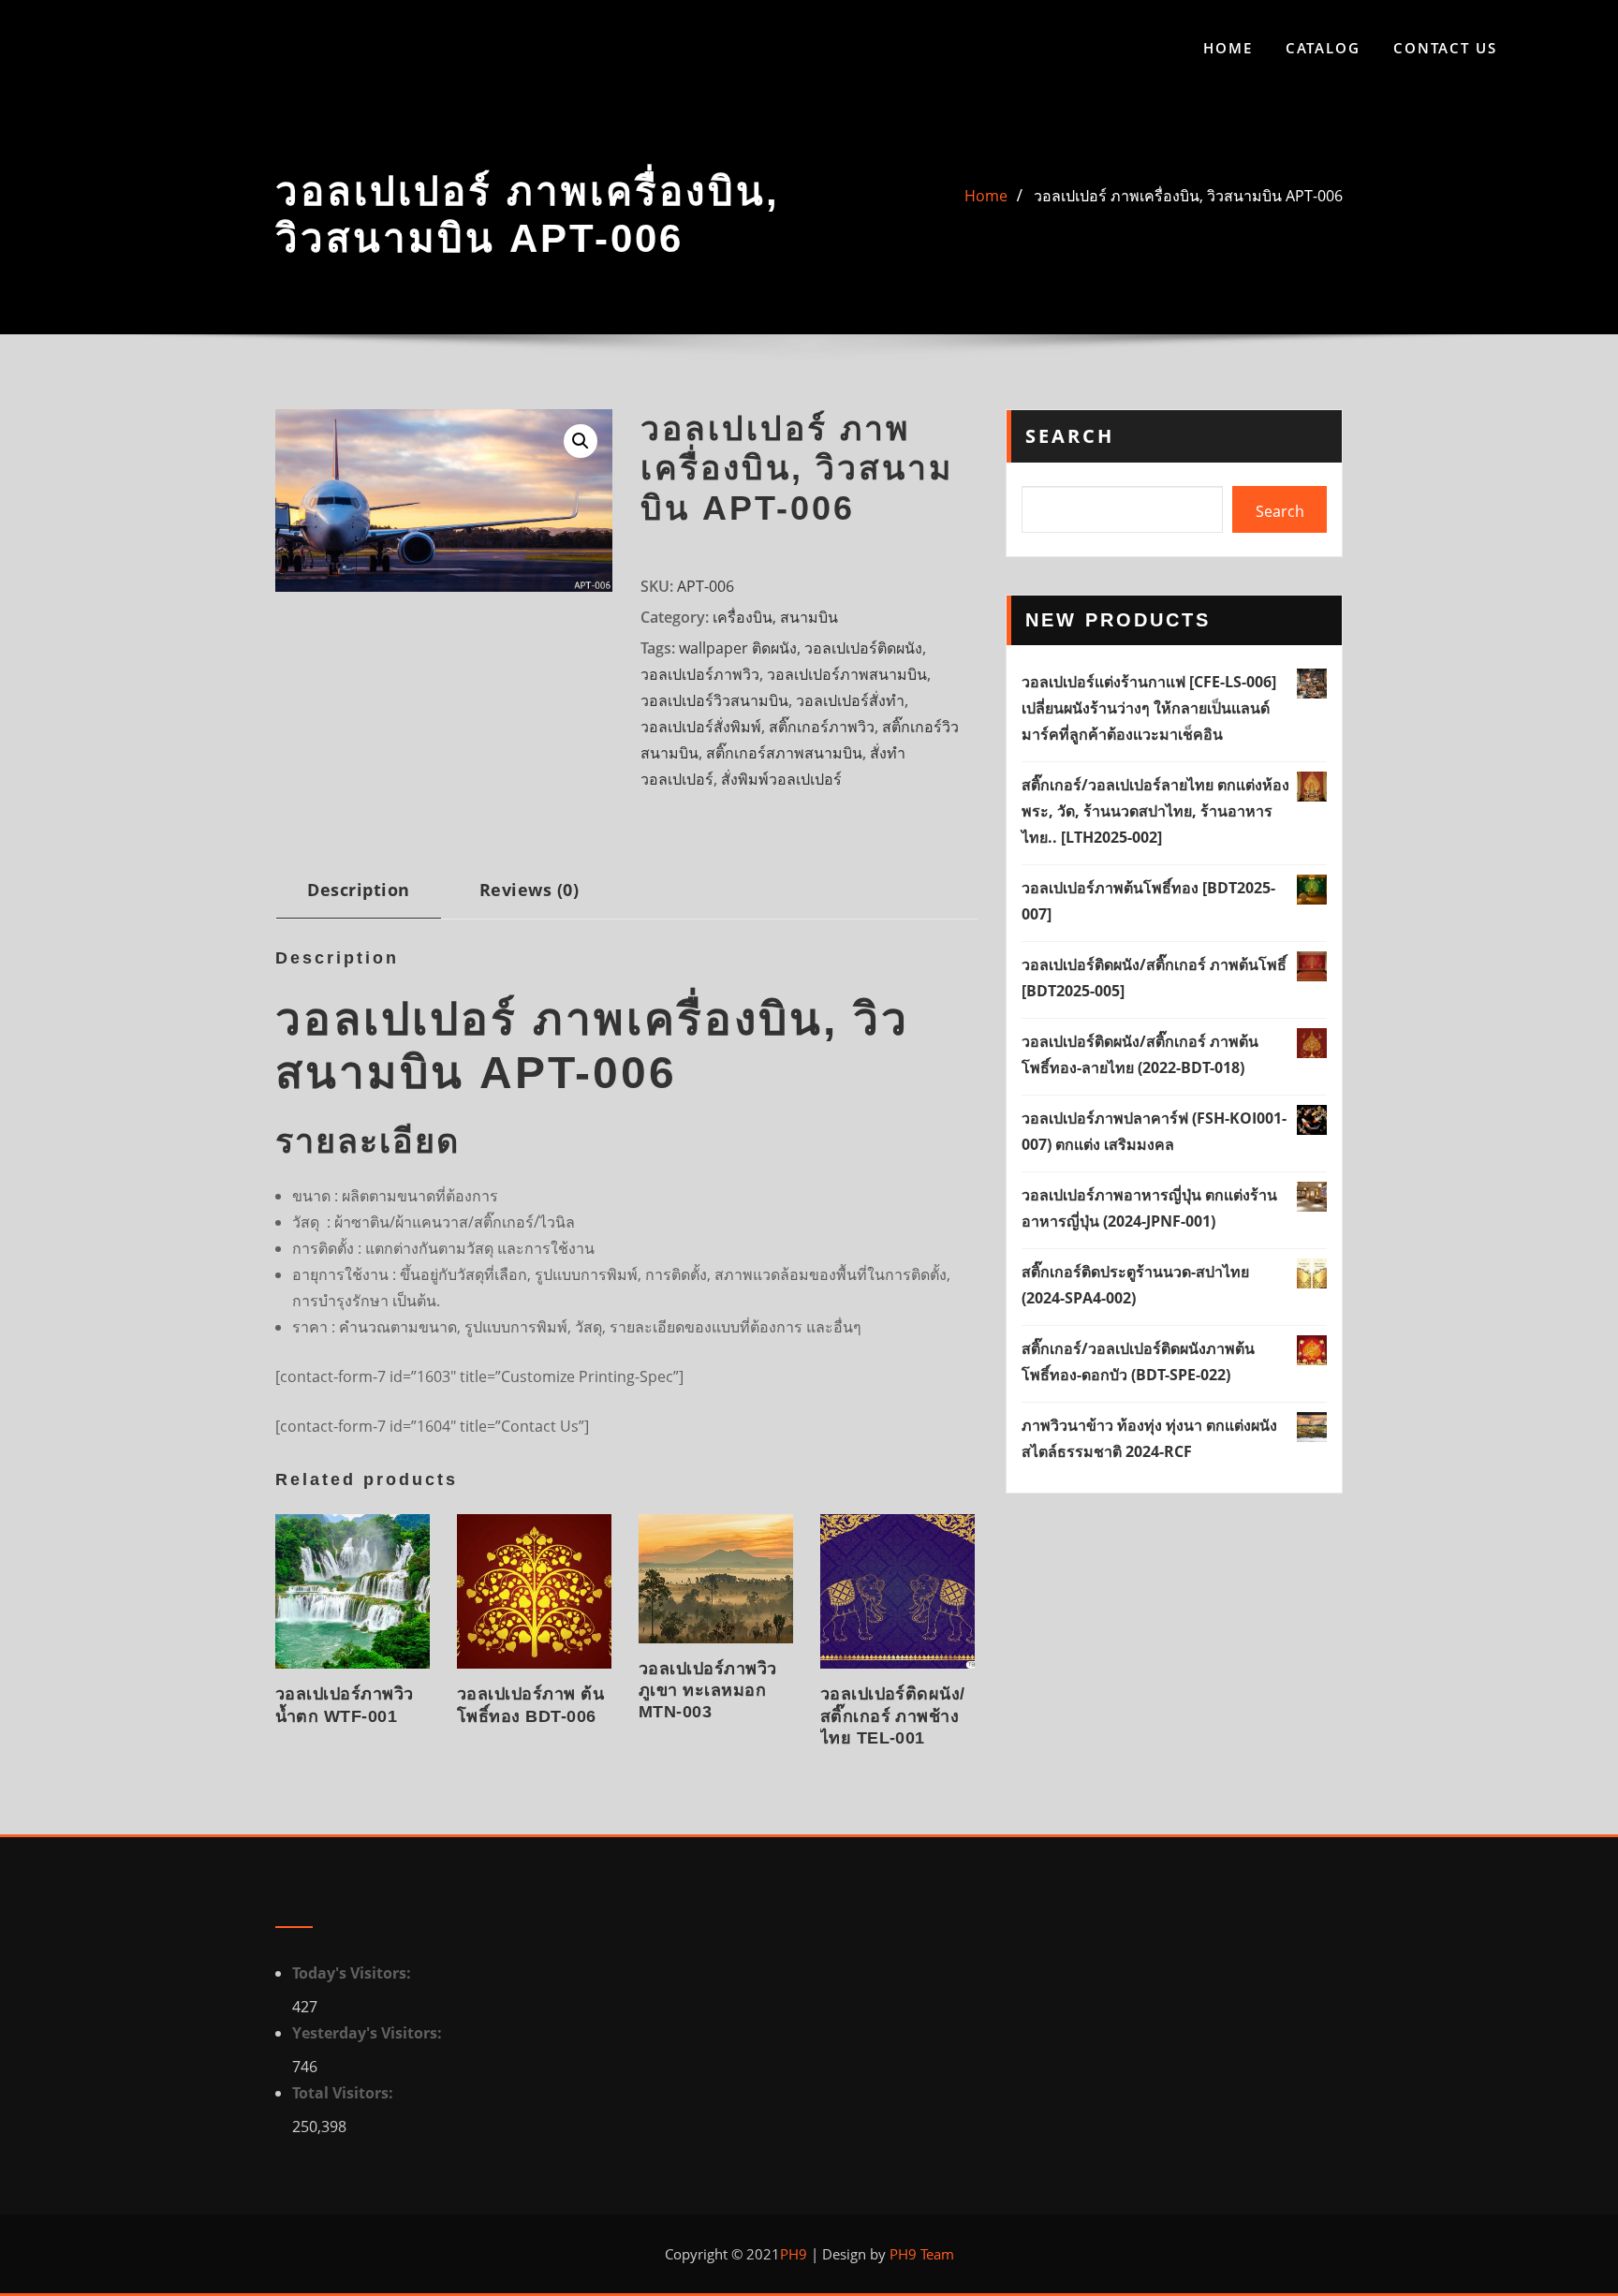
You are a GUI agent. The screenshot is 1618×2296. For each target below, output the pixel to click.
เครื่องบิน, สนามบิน (775, 617)
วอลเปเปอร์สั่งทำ (850, 700)
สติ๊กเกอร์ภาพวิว (822, 727)
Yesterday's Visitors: (369, 2033)
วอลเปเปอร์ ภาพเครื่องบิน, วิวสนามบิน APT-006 (1188, 196)
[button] (581, 441)
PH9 (794, 2254)
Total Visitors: (345, 2093)
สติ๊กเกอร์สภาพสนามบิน (784, 753)
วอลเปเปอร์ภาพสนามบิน (847, 674)
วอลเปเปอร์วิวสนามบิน (714, 700)
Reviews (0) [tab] (529, 889)
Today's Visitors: (353, 1973)
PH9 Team (920, 2254)
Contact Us (1445, 48)
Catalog (1323, 48)
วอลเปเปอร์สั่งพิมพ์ (701, 727)
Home (1228, 48)
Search (1070, 436)
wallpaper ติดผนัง (738, 648)
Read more (281, 1712)
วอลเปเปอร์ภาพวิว (700, 674)
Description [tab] (358, 889)
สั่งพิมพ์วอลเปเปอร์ (781, 779)
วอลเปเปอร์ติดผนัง (863, 648)
